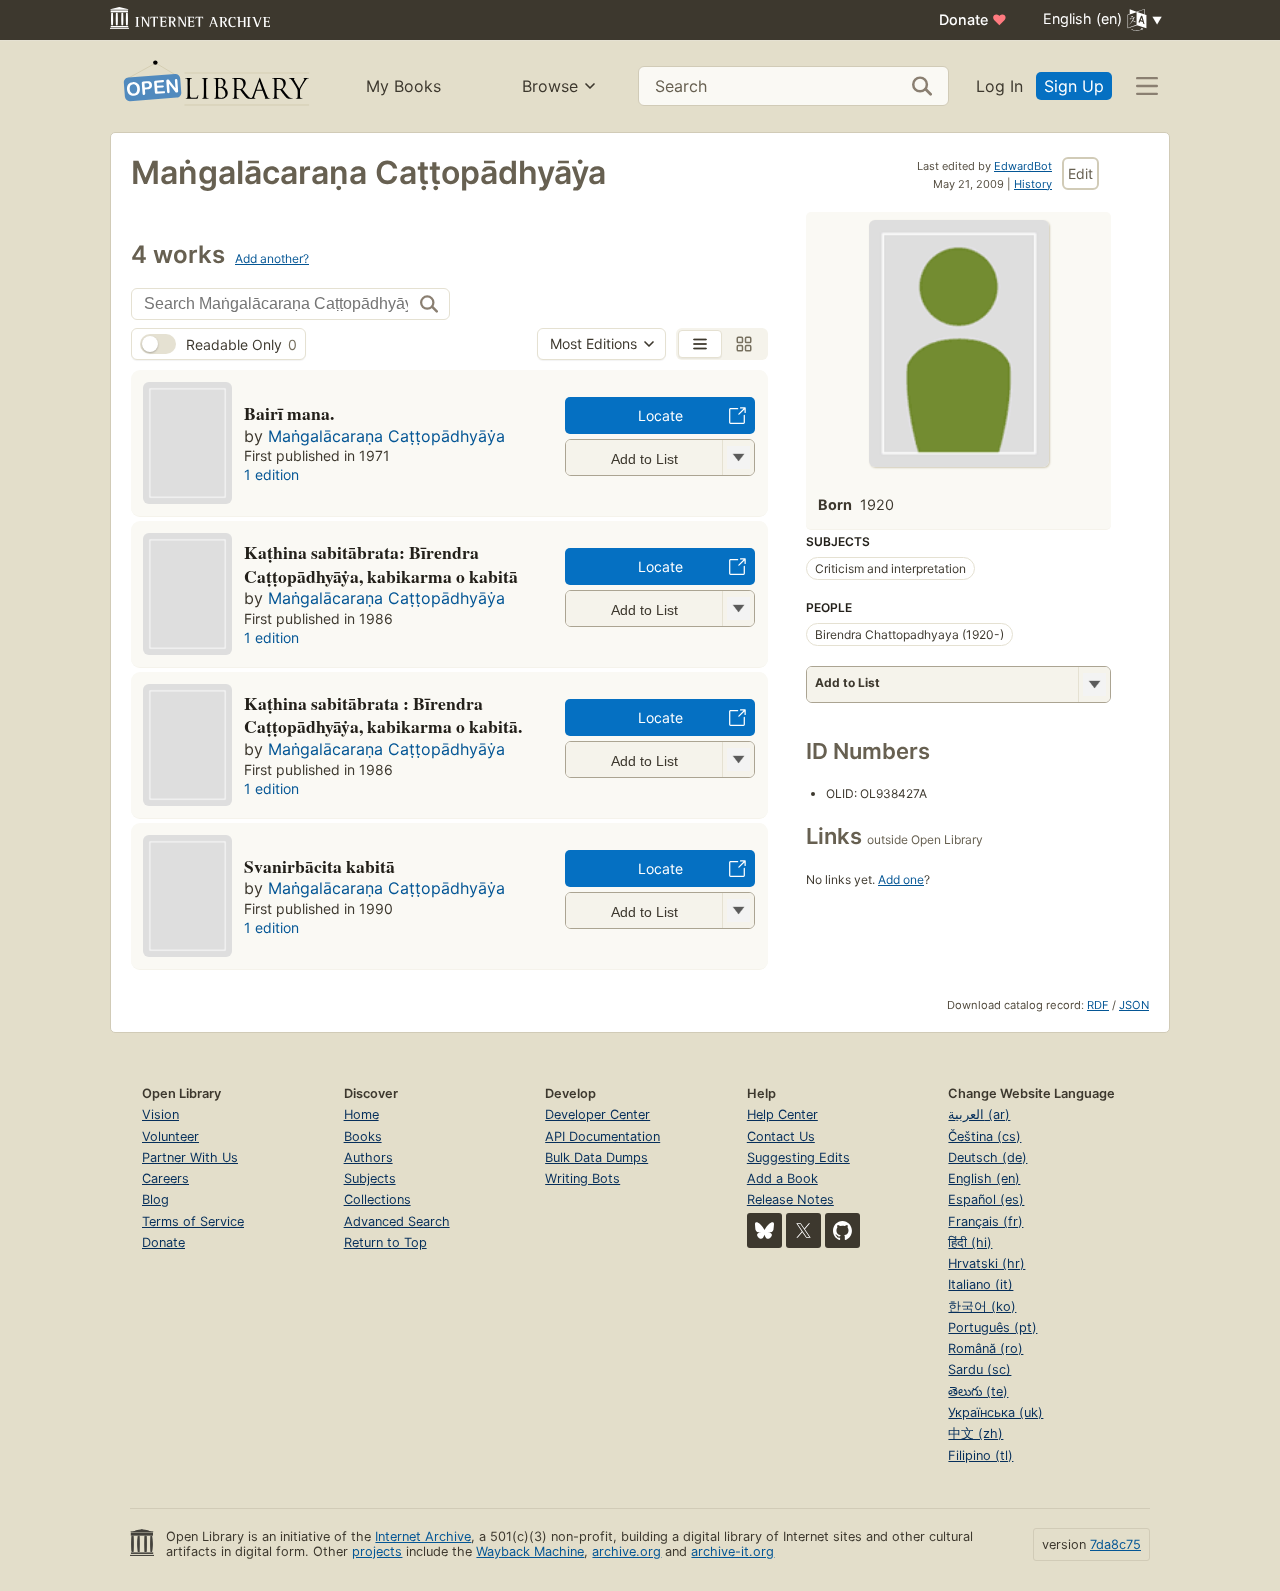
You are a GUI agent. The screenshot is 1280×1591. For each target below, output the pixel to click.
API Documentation (602, 1136)
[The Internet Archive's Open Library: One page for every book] (214, 86)
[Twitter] (803, 1230)
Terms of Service (193, 1221)
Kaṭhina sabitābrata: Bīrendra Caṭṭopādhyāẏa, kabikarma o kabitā (381, 564)
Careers (165, 1178)
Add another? (272, 258)
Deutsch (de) (987, 1157)
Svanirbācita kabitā (319, 866)
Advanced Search (397, 1221)
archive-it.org (732, 1551)
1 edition (271, 474)
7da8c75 (1115, 1544)
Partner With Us (190, 1157)
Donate (973, 19)
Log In (999, 86)
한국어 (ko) (982, 1306)
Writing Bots (582, 1178)
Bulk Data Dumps (596, 1157)
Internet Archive (423, 1536)
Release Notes (790, 1199)
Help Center (782, 1114)
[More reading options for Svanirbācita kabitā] (738, 910)
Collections (377, 1199)
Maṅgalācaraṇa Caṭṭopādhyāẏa (386, 436)
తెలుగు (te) (978, 1391)
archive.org (626, 1551)
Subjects (370, 1178)
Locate (660, 415)
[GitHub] (842, 1230)
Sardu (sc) (979, 1369)
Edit (1080, 173)
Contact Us (781, 1136)
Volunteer (170, 1136)
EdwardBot (1023, 166)
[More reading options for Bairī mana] (738, 457)
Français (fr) (985, 1221)
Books (363, 1136)
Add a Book (782, 1178)
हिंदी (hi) (970, 1242)
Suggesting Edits (798, 1157)
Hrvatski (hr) (986, 1263)
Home (361, 1114)
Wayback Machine (530, 1551)
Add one (901, 879)
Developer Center (597, 1114)
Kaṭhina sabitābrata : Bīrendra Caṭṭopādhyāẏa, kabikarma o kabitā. (383, 715)
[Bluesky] (764, 1230)
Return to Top (385, 1242)
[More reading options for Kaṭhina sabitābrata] (738, 608)
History (1033, 184)
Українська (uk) (995, 1412)
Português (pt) (992, 1327)
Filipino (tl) (980, 1455)
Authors (368, 1157)
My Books (403, 86)
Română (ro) (985, 1348)
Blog (155, 1199)
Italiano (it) (980, 1284)
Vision (160, 1114)
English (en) (984, 1178)
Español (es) (986, 1199)
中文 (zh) (975, 1433)
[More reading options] (1094, 684)
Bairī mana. (289, 413)
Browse (550, 86)
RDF (1098, 1005)
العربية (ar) (979, 1114)
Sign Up (1074, 86)
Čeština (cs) (984, 1136)
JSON (1134, 1005)
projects (377, 1551)
